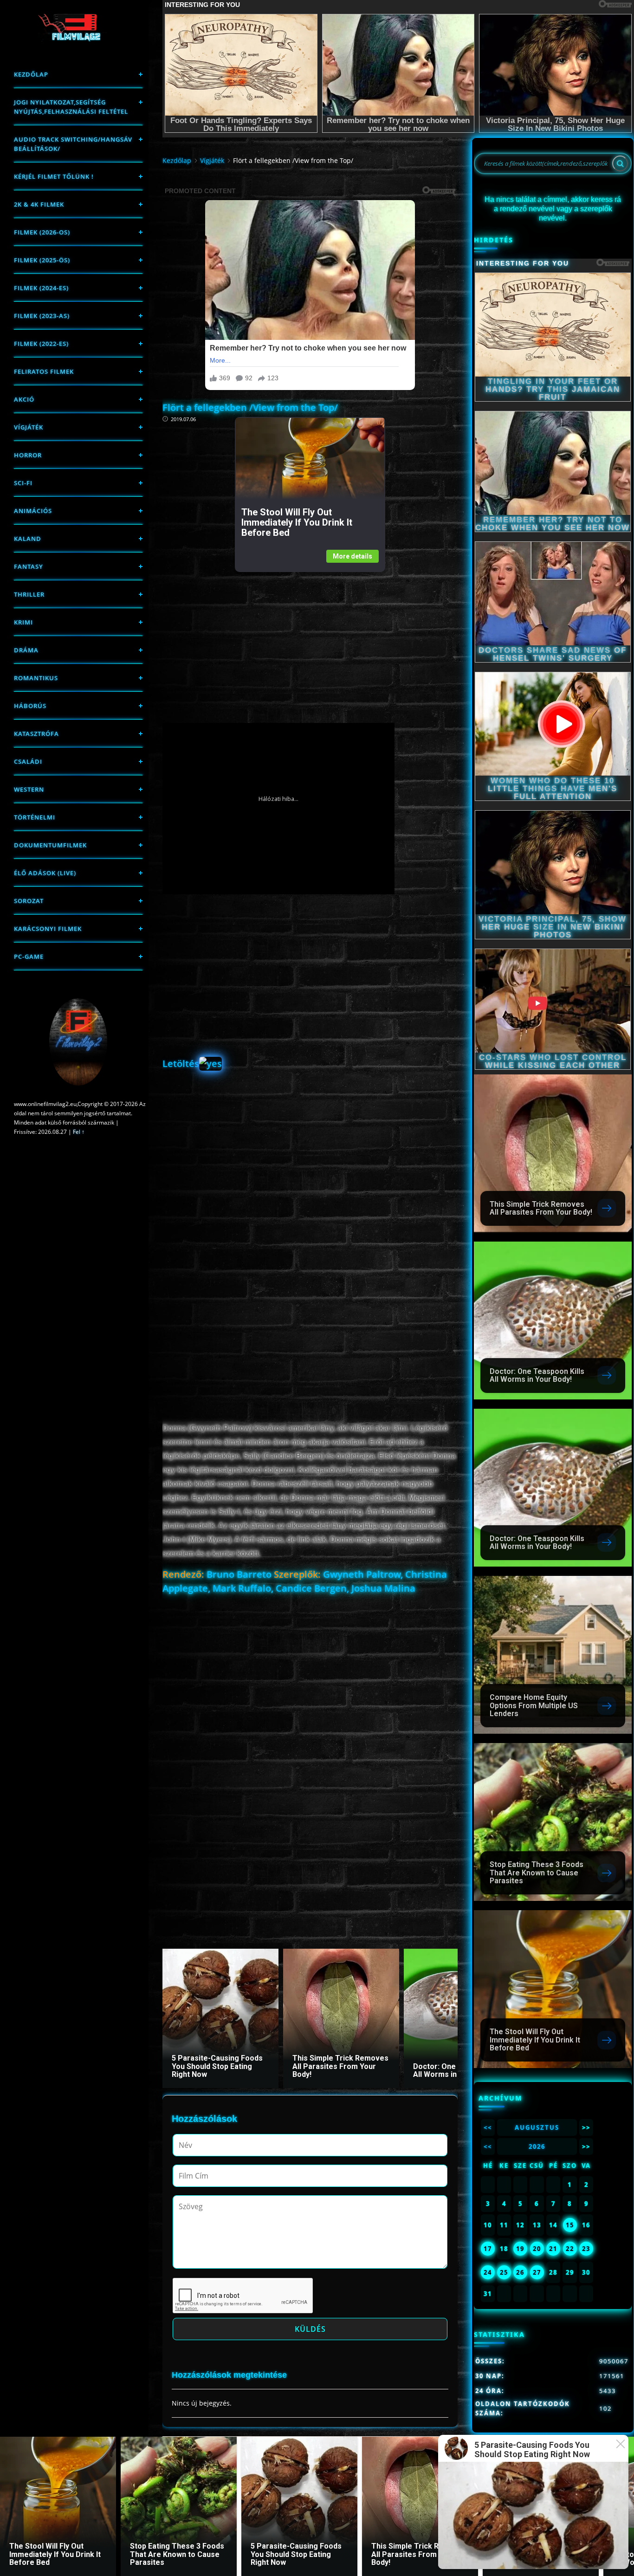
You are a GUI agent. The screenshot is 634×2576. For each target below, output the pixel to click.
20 (537, 2249)
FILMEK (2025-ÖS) (42, 260)
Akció (24, 399)
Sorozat (29, 901)
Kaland (28, 539)
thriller (29, 594)
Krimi (23, 622)
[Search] (620, 163)
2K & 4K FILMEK (39, 204)
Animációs (33, 511)
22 (570, 2249)
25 (504, 2272)
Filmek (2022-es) (41, 344)
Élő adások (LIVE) (45, 873)
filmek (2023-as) (42, 316)
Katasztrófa (36, 734)
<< (488, 2127)
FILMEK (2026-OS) (42, 232)
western (29, 789)
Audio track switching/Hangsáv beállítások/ (73, 144)
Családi (28, 761)
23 (586, 2249)
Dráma (26, 650)
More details (353, 556)
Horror (28, 455)
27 (537, 2272)
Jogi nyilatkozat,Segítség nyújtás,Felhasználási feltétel (71, 107)
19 (520, 2249)
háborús (30, 706)
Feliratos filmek (44, 371)
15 (570, 2225)
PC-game (29, 956)
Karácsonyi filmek (48, 929)
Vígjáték (29, 427)
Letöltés (181, 1064)
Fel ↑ (79, 1132)
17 (488, 2249)
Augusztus (537, 2127)
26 (520, 2272)
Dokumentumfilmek (50, 845)
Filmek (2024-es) (41, 288)
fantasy (29, 566)
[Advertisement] (310, 637)
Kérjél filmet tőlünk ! (54, 176)
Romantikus (36, 678)
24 (488, 2272)
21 (553, 2249)
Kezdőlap (31, 74)
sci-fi (23, 483)
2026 (537, 2147)
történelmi (35, 817)
